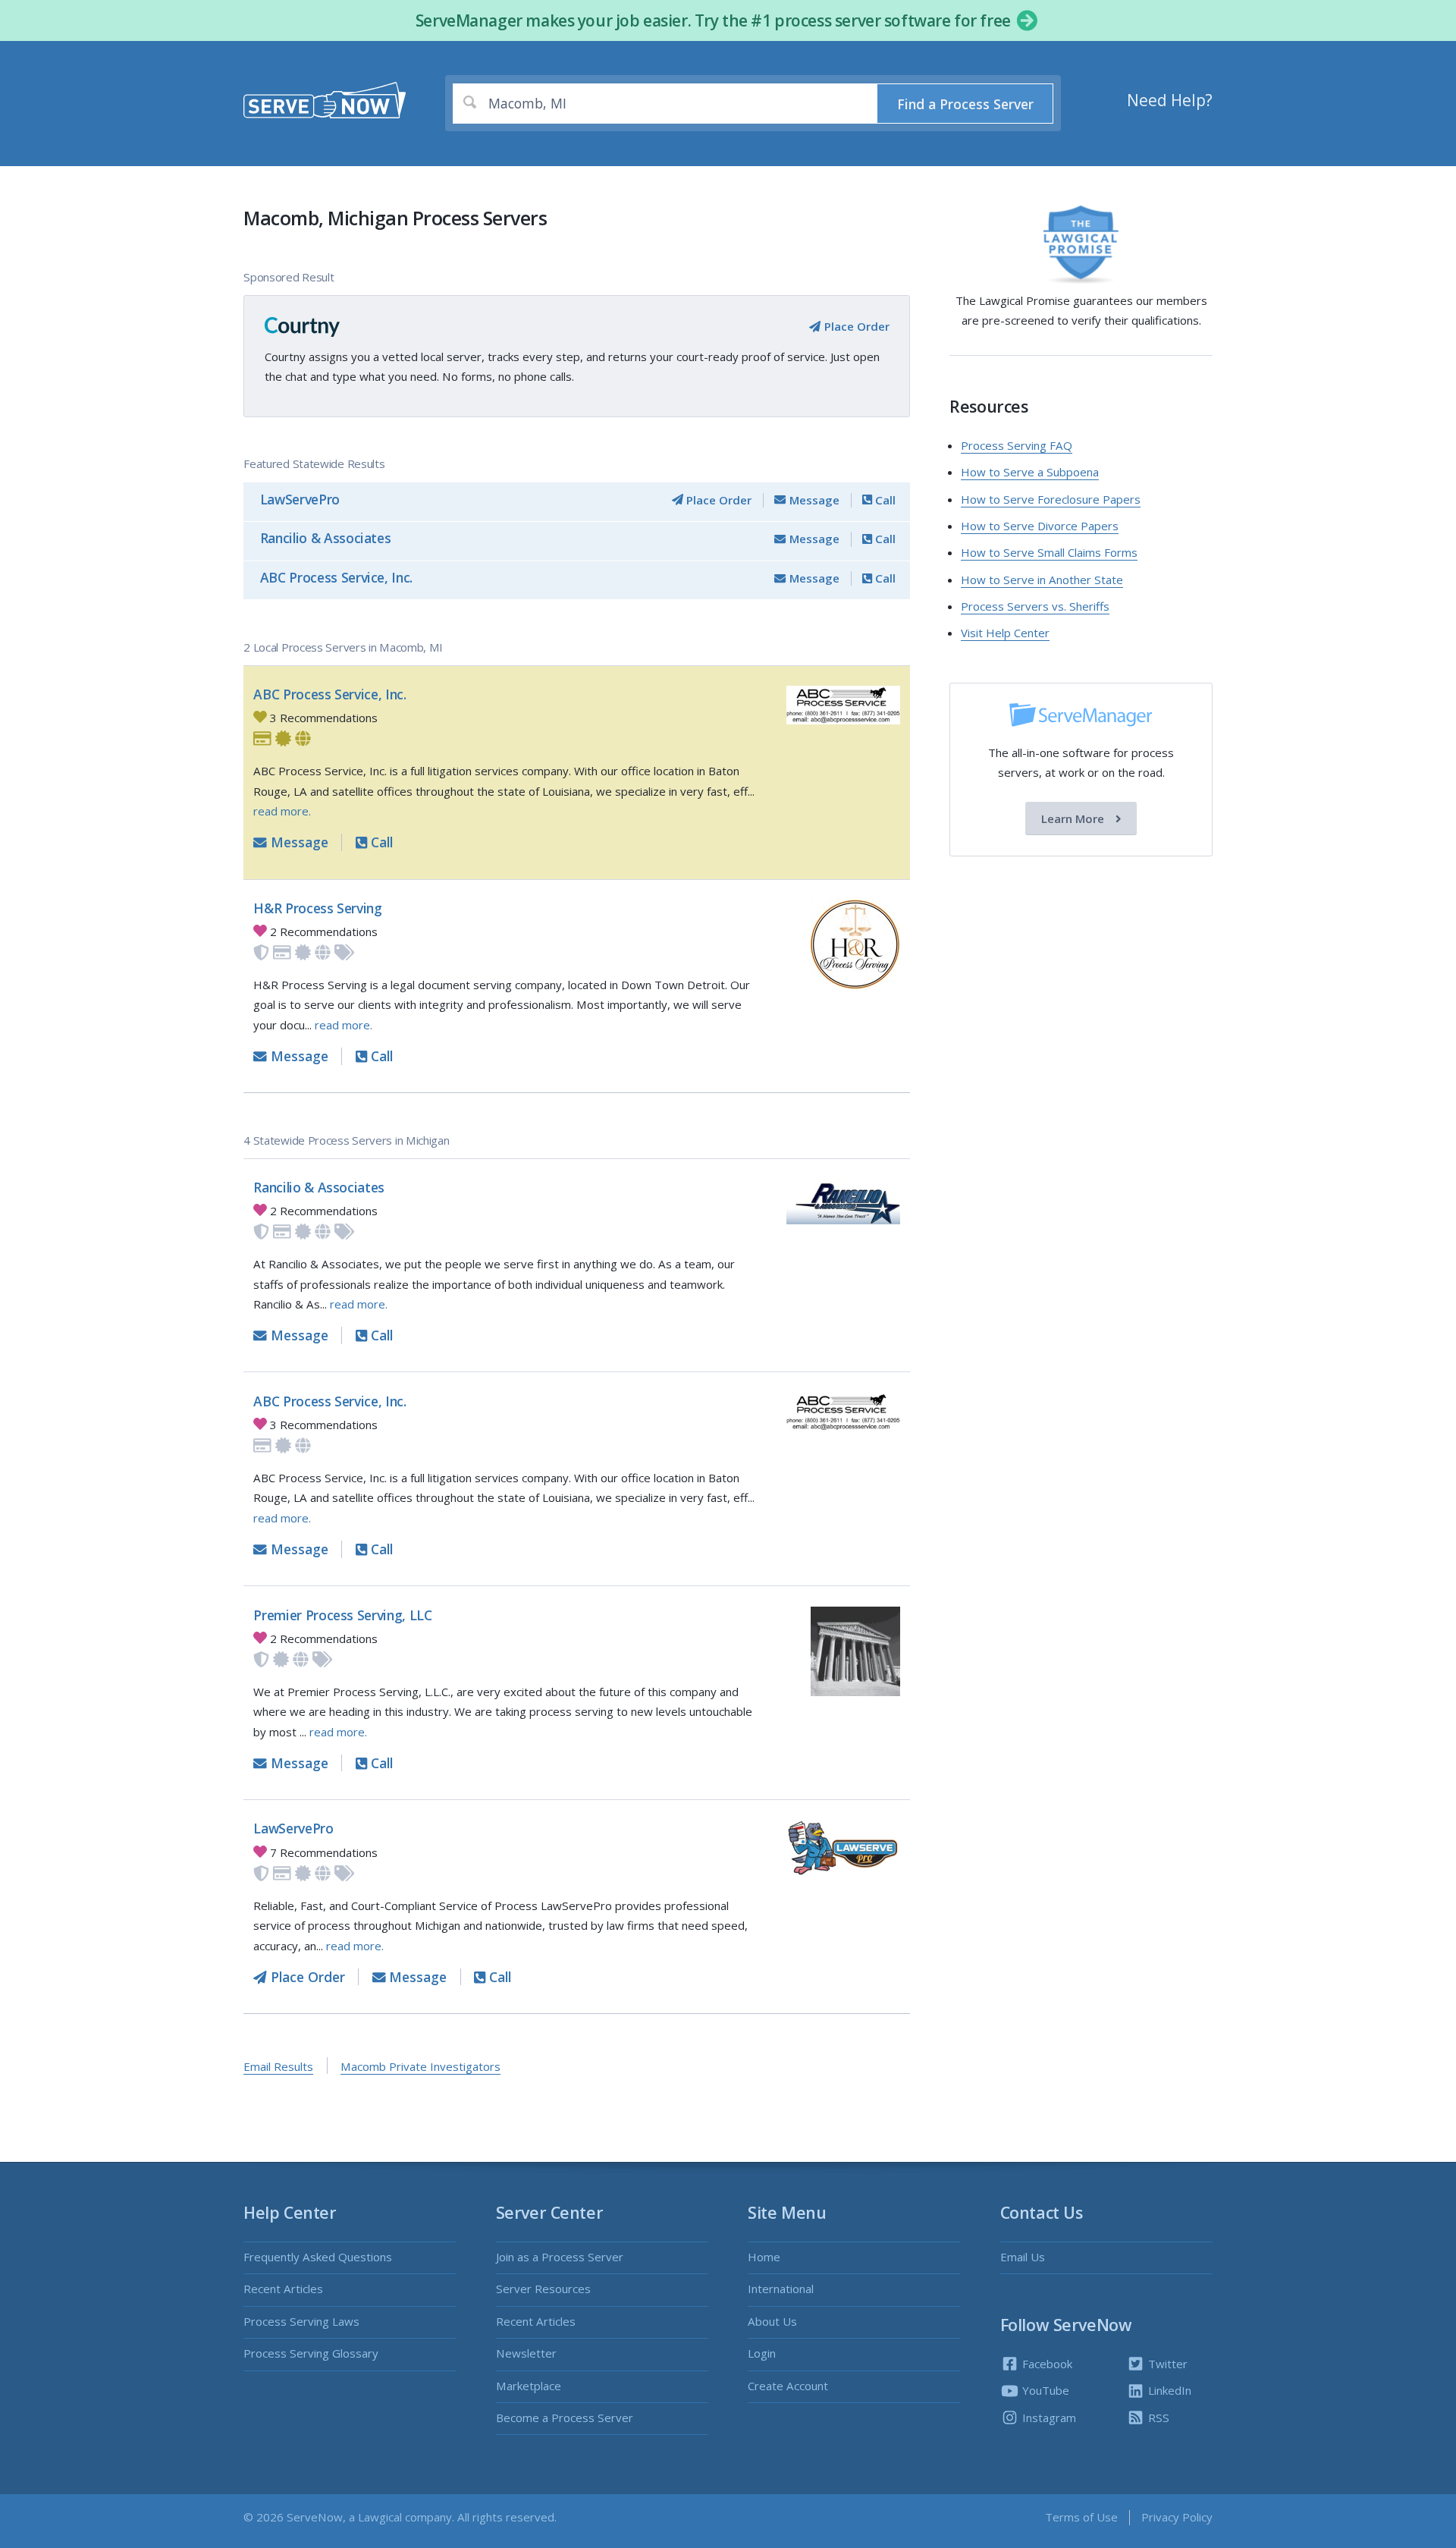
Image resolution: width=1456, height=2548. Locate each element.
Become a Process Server (565, 2418)
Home (764, 2257)
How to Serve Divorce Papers (1040, 526)
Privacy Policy (1177, 2517)
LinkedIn (1168, 2390)
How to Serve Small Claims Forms (1049, 552)
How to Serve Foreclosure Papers (1051, 499)
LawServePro (300, 499)
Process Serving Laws (301, 2321)
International (781, 2289)
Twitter (1166, 2364)
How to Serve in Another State (1042, 580)
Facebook (1046, 2364)
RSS (1157, 2418)
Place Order (855, 326)
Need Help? (1170, 100)
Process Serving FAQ (1017, 445)
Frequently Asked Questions (318, 2257)
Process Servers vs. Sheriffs (1035, 606)
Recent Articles (283, 2289)
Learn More (1074, 818)
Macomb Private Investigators (420, 2066)
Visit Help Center (1005, 633)
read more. (282, 811)
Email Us (1023, 2257)
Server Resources (543, 2289)
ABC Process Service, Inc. (336, 577)
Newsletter (526, 2353)
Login (762, 2353)
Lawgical (380, 2517)
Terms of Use (1081, 2517)
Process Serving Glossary (311, 2353)
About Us (772, 2321)
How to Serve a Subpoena (1030, 472)
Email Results (278, 2066)
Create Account (788, 2386)
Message (813, 500)
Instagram (1048, 2418)
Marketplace (529, 2386)
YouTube (1044, 2390)
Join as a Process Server (560, 2257)
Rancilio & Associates (326, 538)
